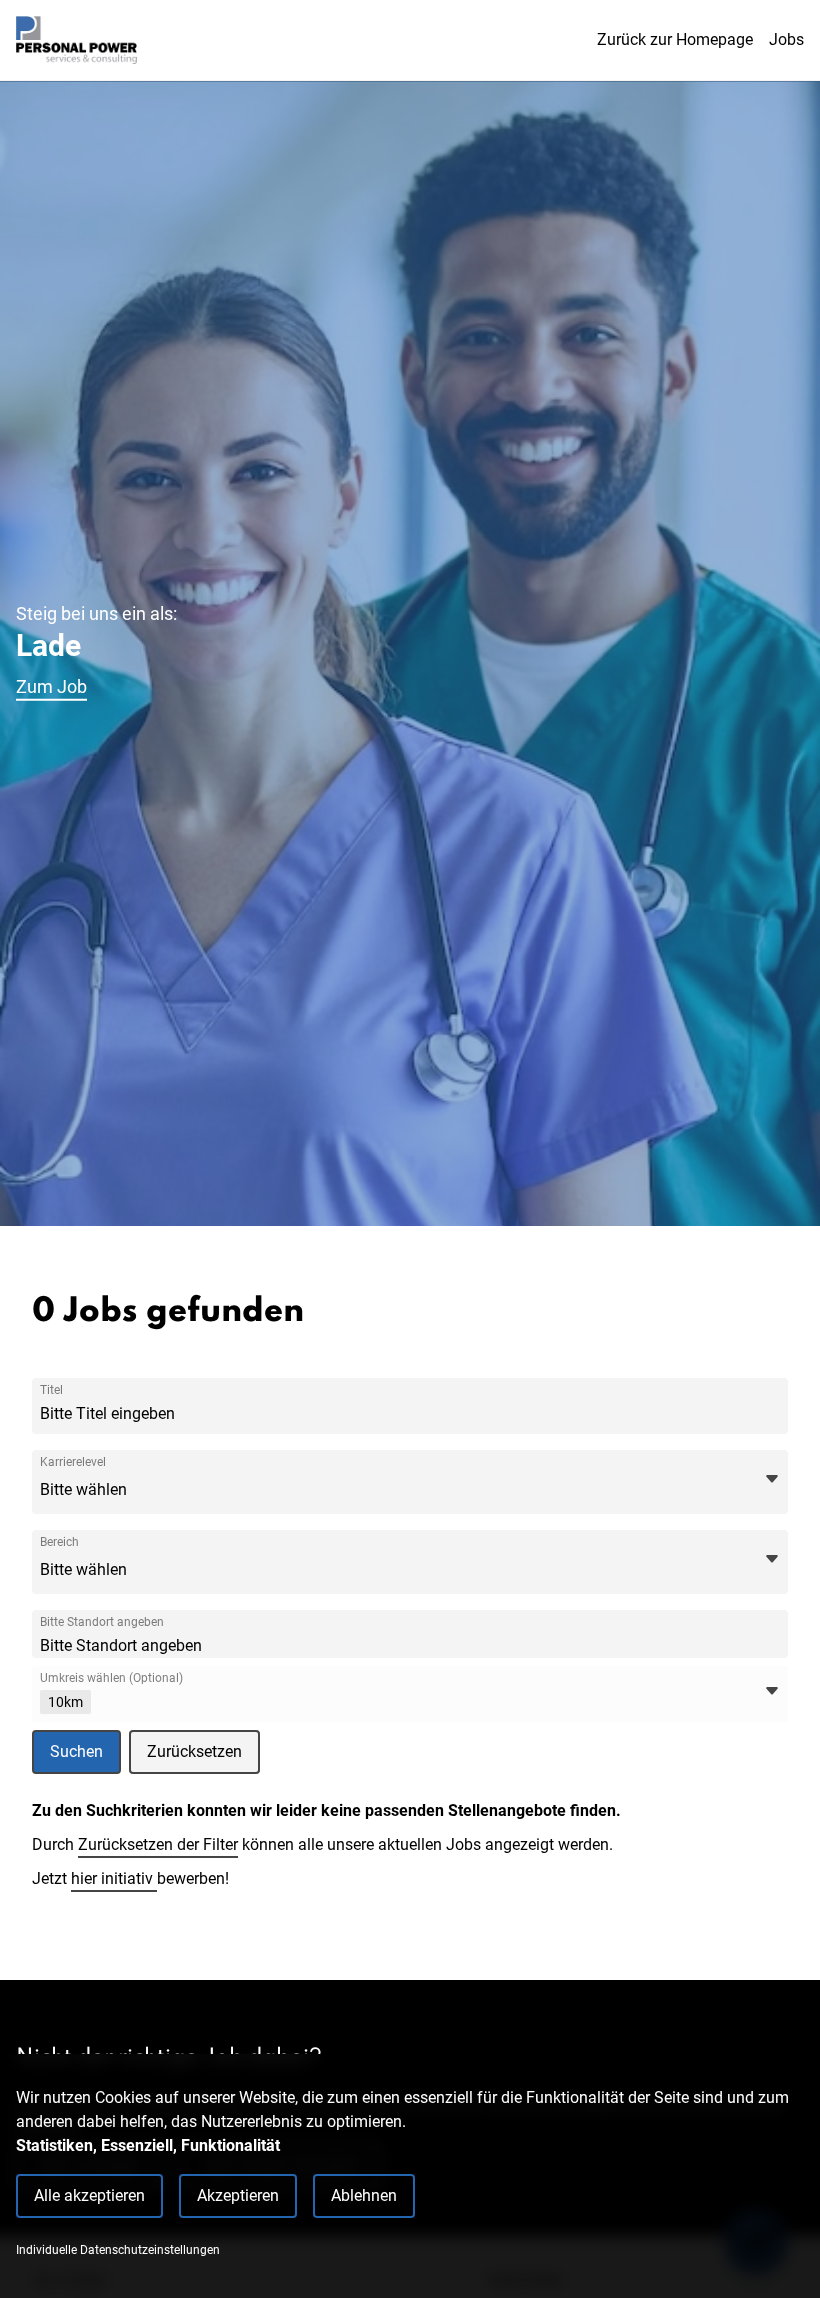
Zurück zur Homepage (675, 39)
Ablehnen (364, 2195)
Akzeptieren (238, 2195)
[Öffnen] (772, 1479)
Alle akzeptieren (89, 2195)
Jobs (786, 39)
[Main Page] (76, 40)
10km (65, 1702)
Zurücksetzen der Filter (158, 1844)
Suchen (76, 1751)
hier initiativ (114, 1878)
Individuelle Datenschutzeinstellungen (118, 2250)
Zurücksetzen (194, 1751)
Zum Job (51, 686)
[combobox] (189, 1414)
